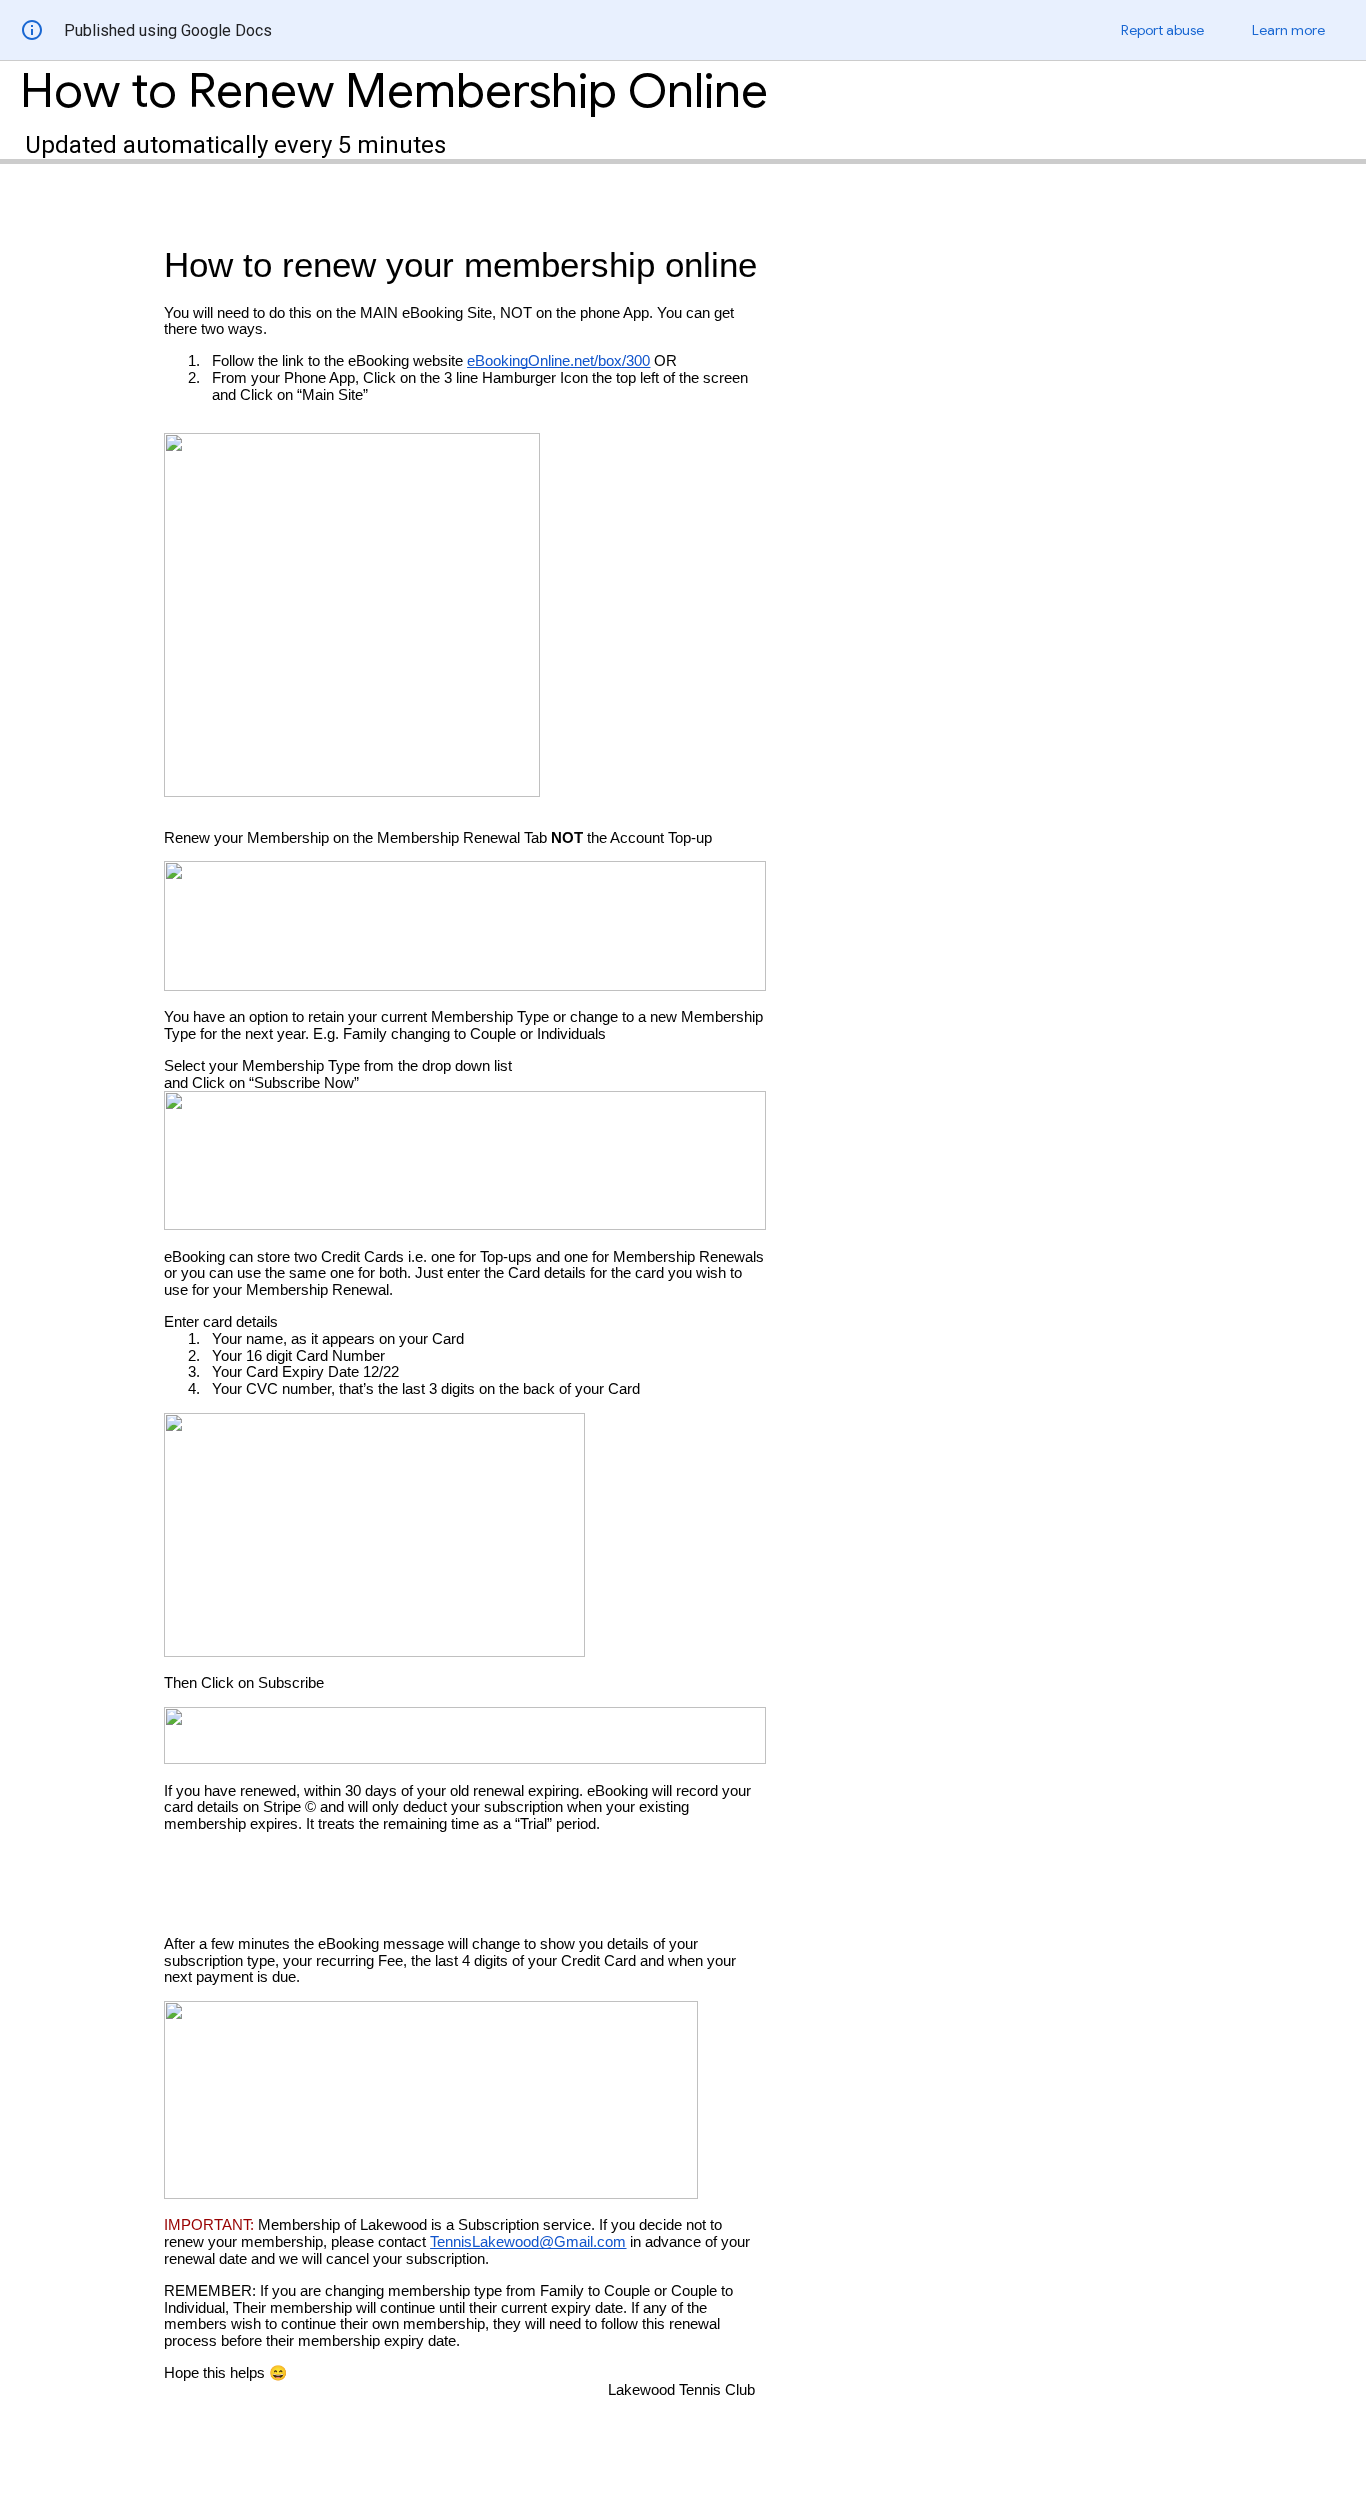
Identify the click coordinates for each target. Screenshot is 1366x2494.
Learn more (1288, 30)
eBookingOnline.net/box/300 (558, 361)
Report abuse (1162, 30)
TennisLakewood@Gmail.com (528, 2242)
